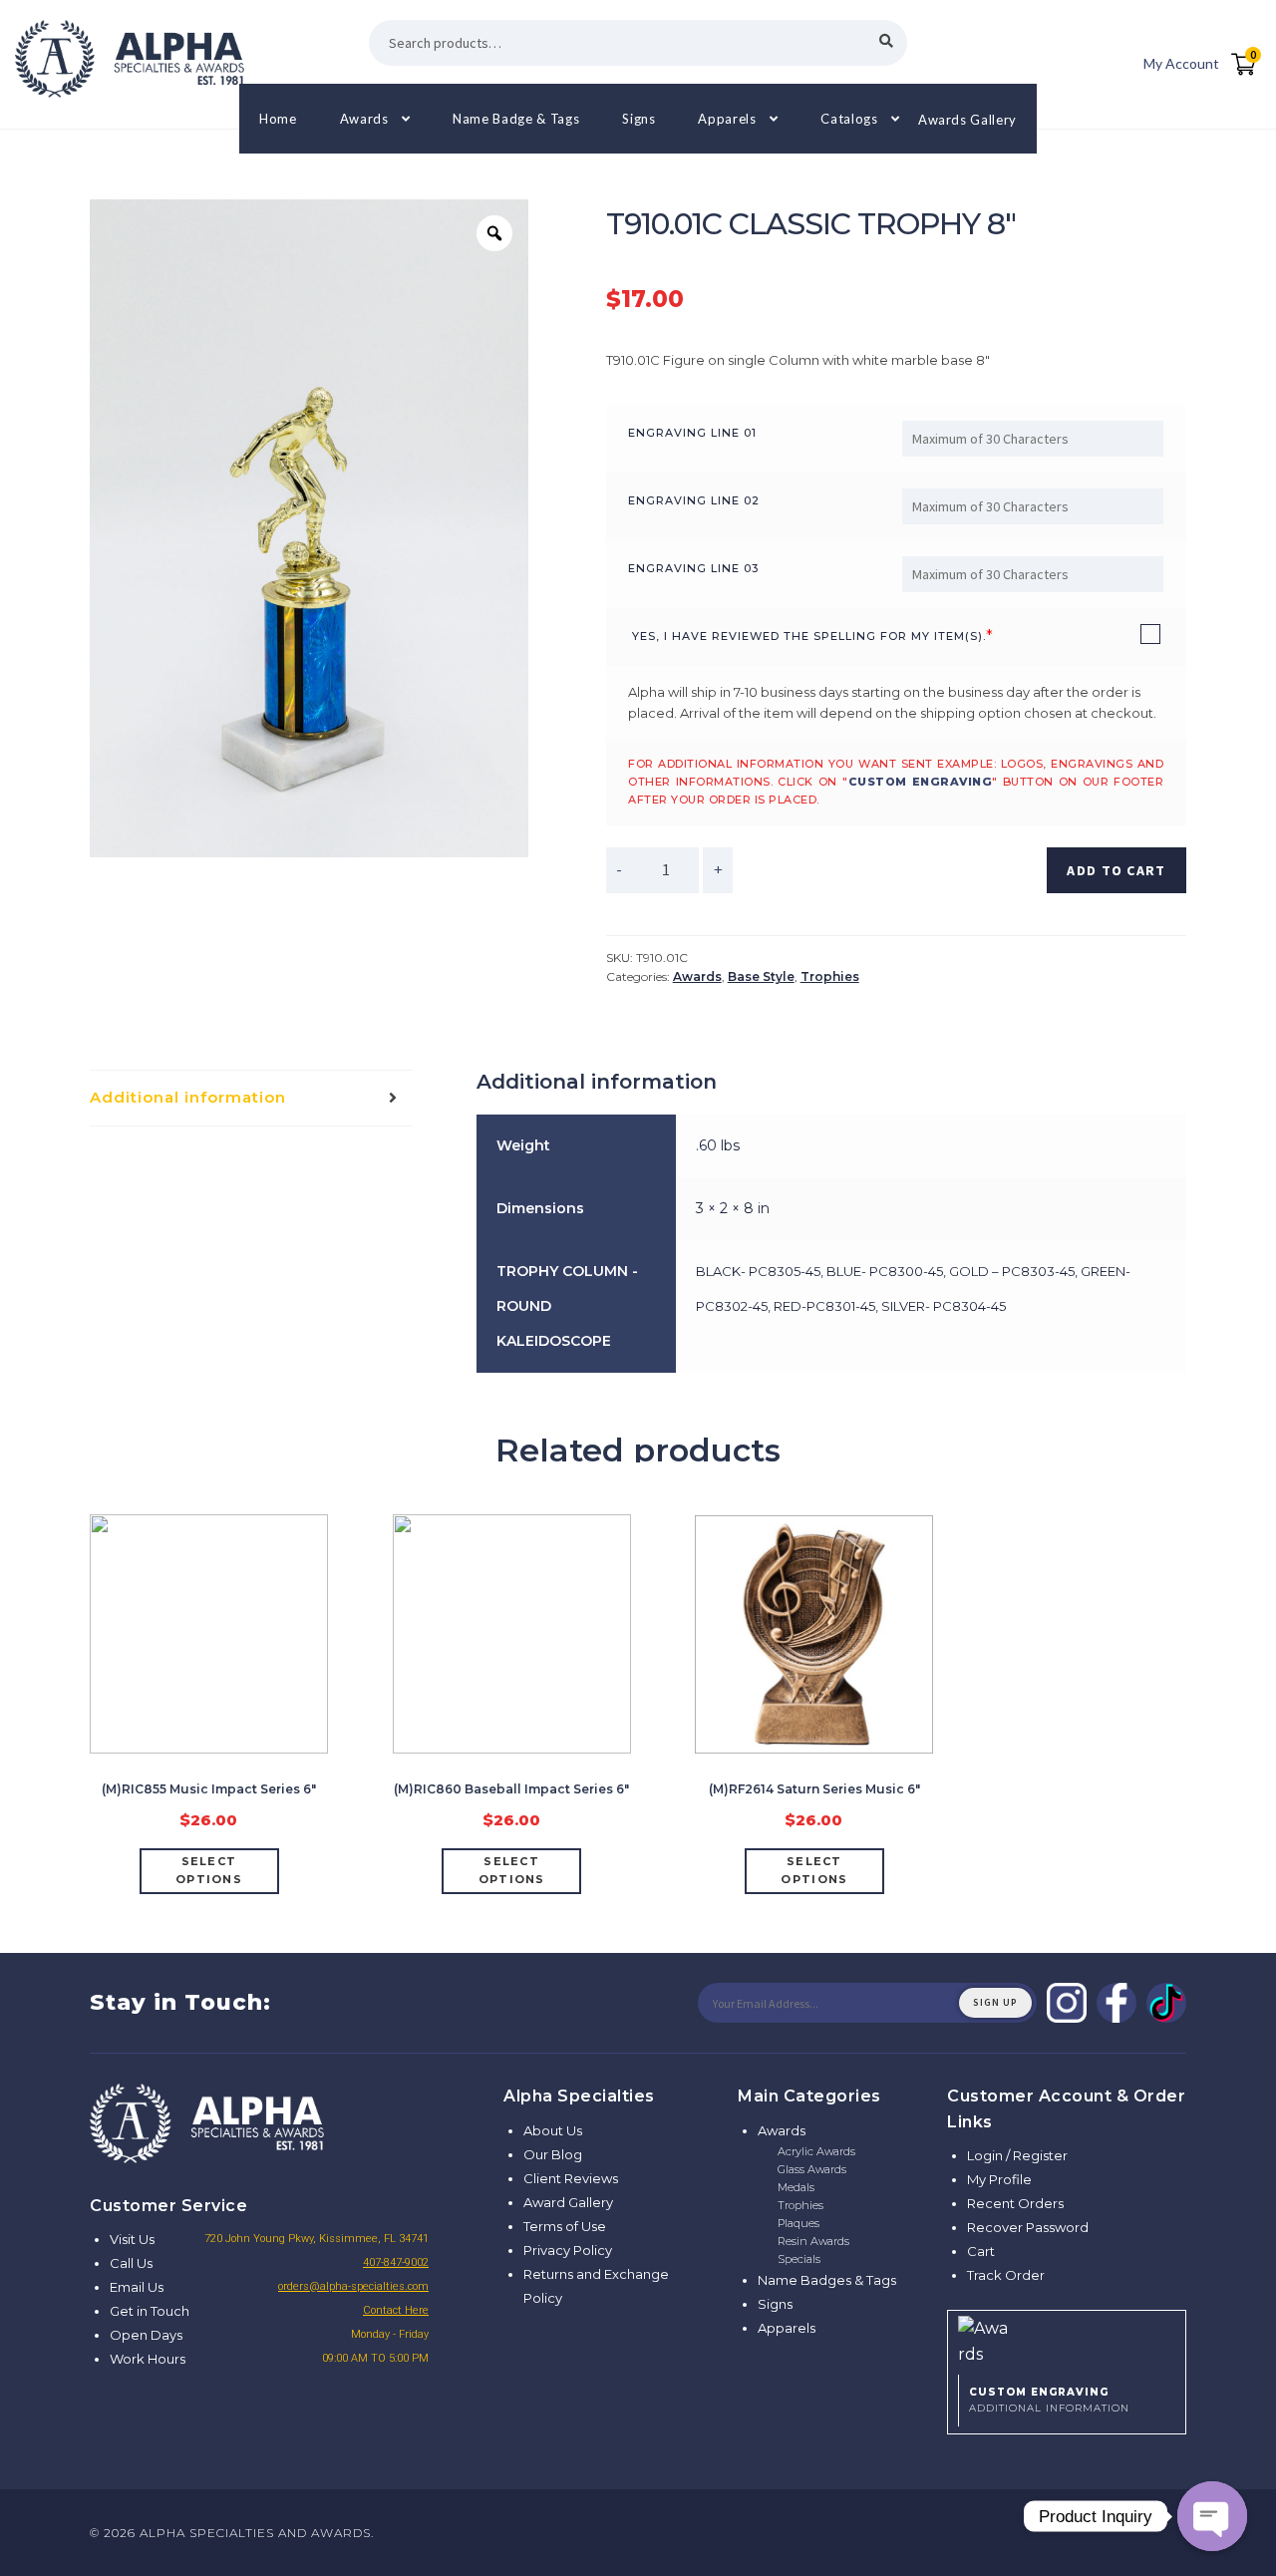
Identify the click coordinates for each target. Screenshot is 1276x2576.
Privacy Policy (568, 2250)
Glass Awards (812, 2169)
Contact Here (396, 2310)
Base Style (761, 976)
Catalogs (849, 119)
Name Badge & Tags (516, 119)
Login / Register (1017, 2155)
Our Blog (553, 2154)
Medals (796, 2187)
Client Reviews (571, 2178)
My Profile (999, 2179)
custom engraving (921, 782)
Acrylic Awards (816, 2151)
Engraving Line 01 (692, 433)
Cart (981, 2251)
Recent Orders (1015, 2203)
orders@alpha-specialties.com (353, 2286)
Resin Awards (813, 2241)
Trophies (830, 976)
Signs (638, 119)
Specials (799, 2259)
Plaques (798, 2223)
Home (278, 119)
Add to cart (1116, 870)
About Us (553, 2130)
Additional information (188, 1097)
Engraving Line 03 (693, 568)
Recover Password (1028, 2227)
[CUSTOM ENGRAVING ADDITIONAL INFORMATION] (1067, 2339)
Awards (364, 119)
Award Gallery (568, 2202)
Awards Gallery (967, 119)
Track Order (1006, 2275)
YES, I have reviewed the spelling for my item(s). (809, 636)
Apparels (727, 119)
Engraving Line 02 (694, 500)
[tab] (251, 1098)
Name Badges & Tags (827, 2280)
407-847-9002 (396, 2262)
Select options (209, 1870)
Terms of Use (565, 2226)
